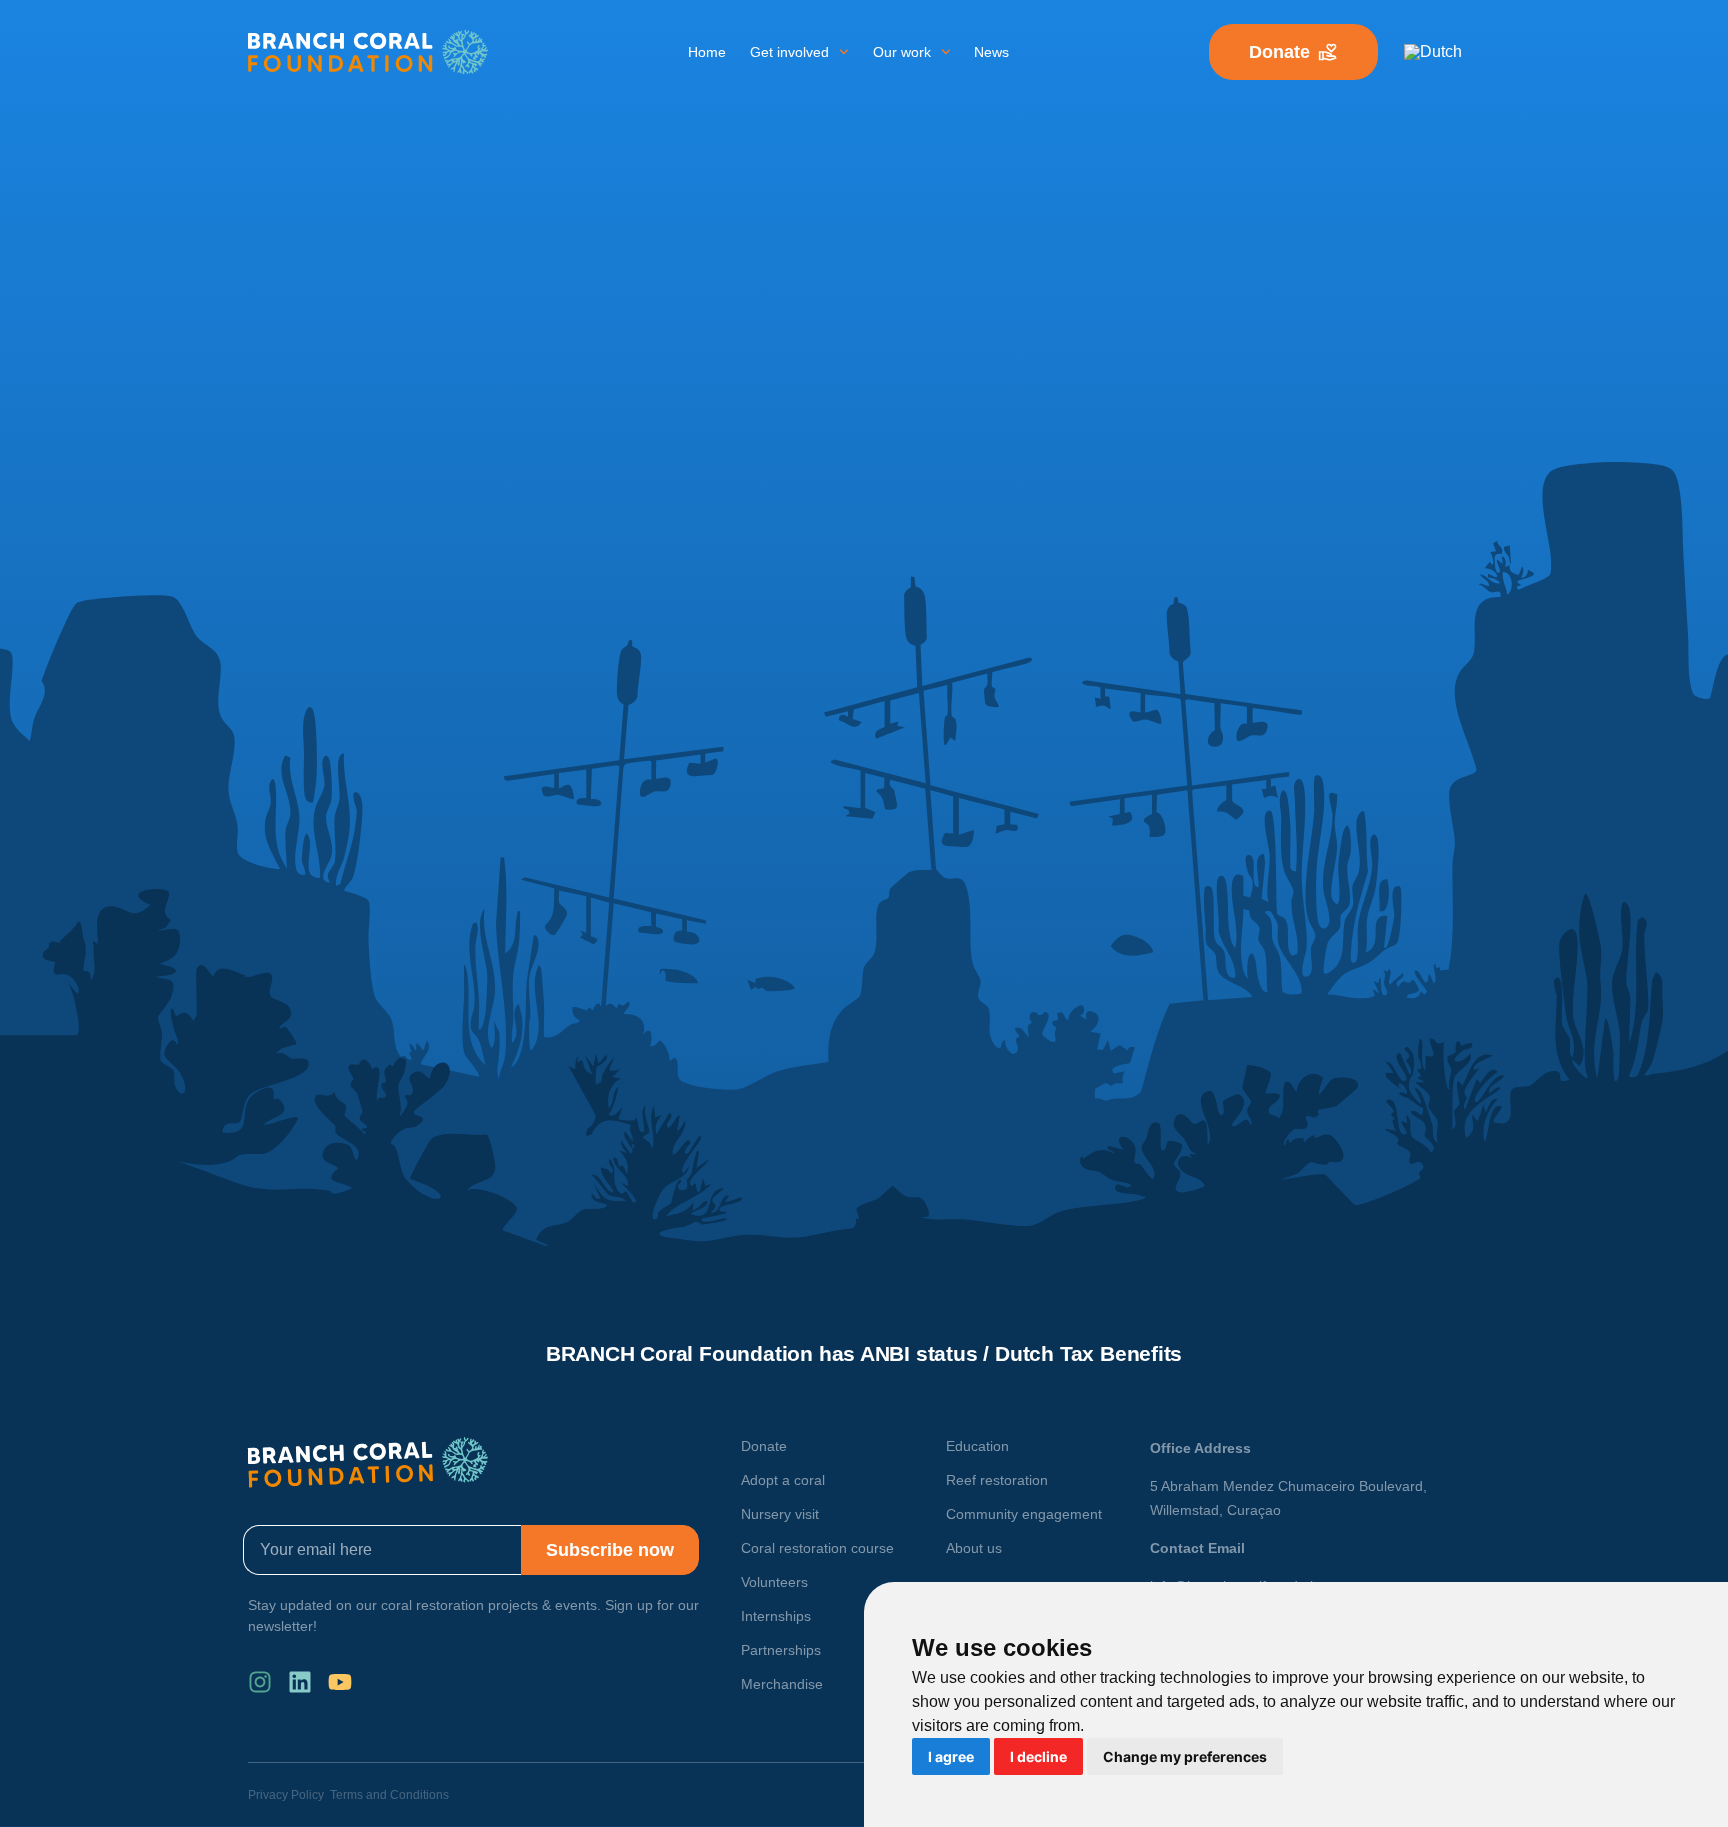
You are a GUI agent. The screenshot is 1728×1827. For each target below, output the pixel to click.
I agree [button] (951, 1756)
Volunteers (774, 1582)
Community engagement (1024, 1514)
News (991, 52)
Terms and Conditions (389, 1795)
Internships (776, 1616)
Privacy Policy (286, 1795)
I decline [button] (1038, 1756)
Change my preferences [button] (1185, 1756)
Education (977, 1446)
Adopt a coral (783, 1480)
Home (707, 52)
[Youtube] (340, 1682)
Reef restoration (997, 1480)
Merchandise (782, 1684)
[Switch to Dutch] (1433, 52)
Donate (764, 1446)
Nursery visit (780, 1514)
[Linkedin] (300, 1682)
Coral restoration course (817, 1548)
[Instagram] (260, 1682)
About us (974, 1548)
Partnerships (781, 1650)
